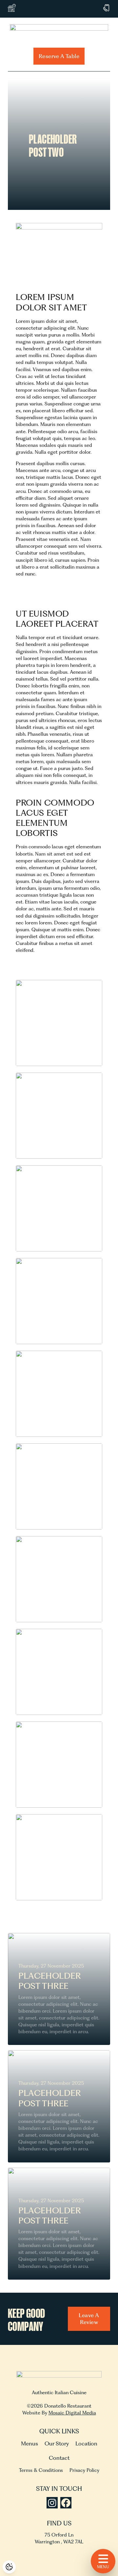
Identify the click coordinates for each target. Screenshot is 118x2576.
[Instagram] (52, 2503)
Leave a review (89, 2319)
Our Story (57, 2443)
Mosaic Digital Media (72, 2413)
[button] (59, 1023)
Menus (29, 2443)
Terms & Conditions (41, 2470)
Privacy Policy (84, 2470)
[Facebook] (66, 2503)
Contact (59, 2458)
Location (86, 2443)
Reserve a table (59, 56)
